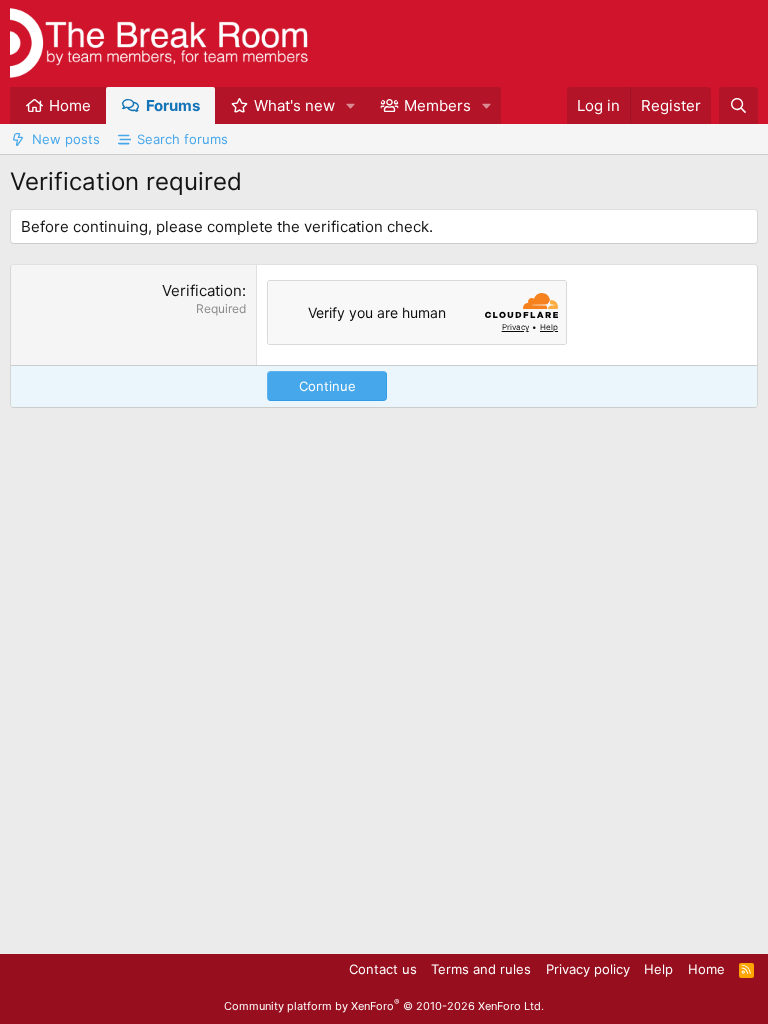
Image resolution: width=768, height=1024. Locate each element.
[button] (351, 105)
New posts (66, 139)
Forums (173, 105)
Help (658, 969)
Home (70, 105)
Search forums (182, 139)
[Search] (738, 105)
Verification (202, 290)
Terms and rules (481, 969)
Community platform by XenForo (384, 1006)
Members (437, 105)
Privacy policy (588, 969)
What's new (294, 105)
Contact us (383, 969)
